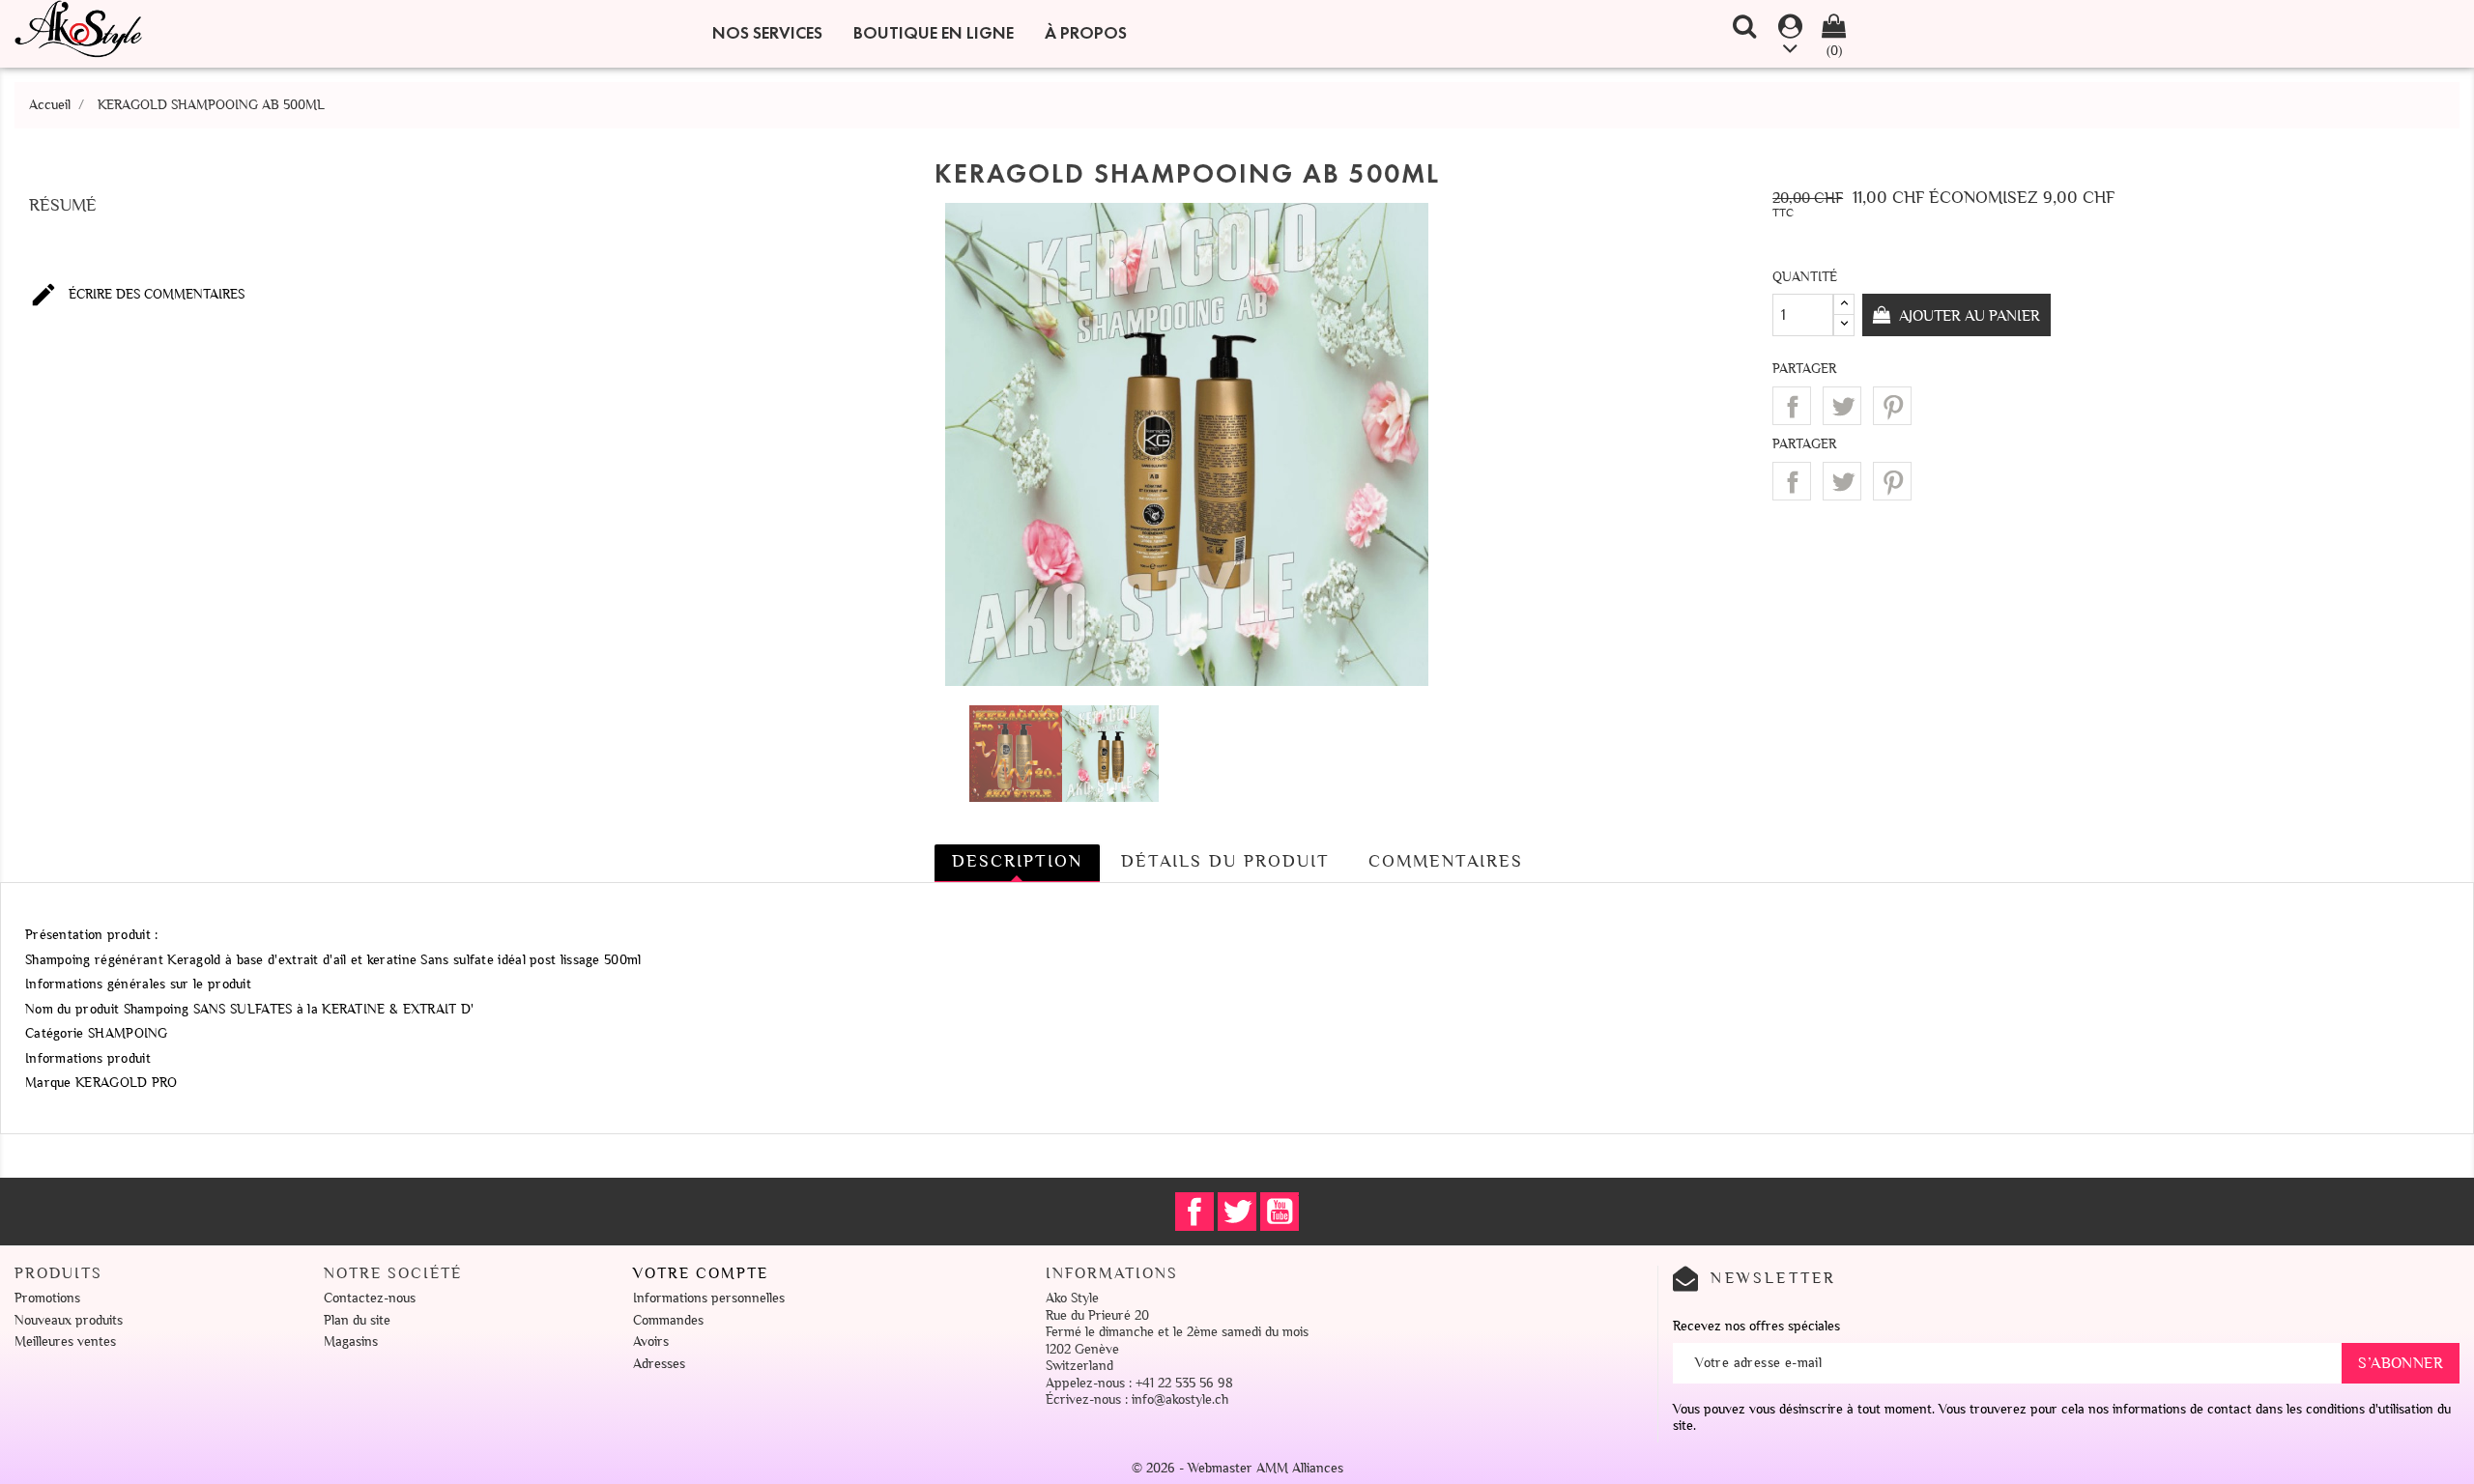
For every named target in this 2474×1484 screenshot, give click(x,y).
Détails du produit (1225, 861)
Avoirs (651, 1341)
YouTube (1280, 1212)
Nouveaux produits (69, 1320)
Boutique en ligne (934, 33)
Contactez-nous (370, 1298)
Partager (1792, 406)
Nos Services (767, 33)
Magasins (351, 1341)
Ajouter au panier (1968, 316)
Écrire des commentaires (137, 295)
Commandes (668, 1320)
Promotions (47, 1298)
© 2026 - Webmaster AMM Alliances (1237, 1468)
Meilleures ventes (65, 1341)
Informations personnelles (709, 1298)
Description (1017, 861)
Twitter (1237, 1212)
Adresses (659, 1364)
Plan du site (357, 1320)
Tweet (1842, 406)
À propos (1086, 33)
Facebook (1194, 1212)
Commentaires (1446, 861)
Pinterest (1892, 406)
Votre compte (701, 1273)
